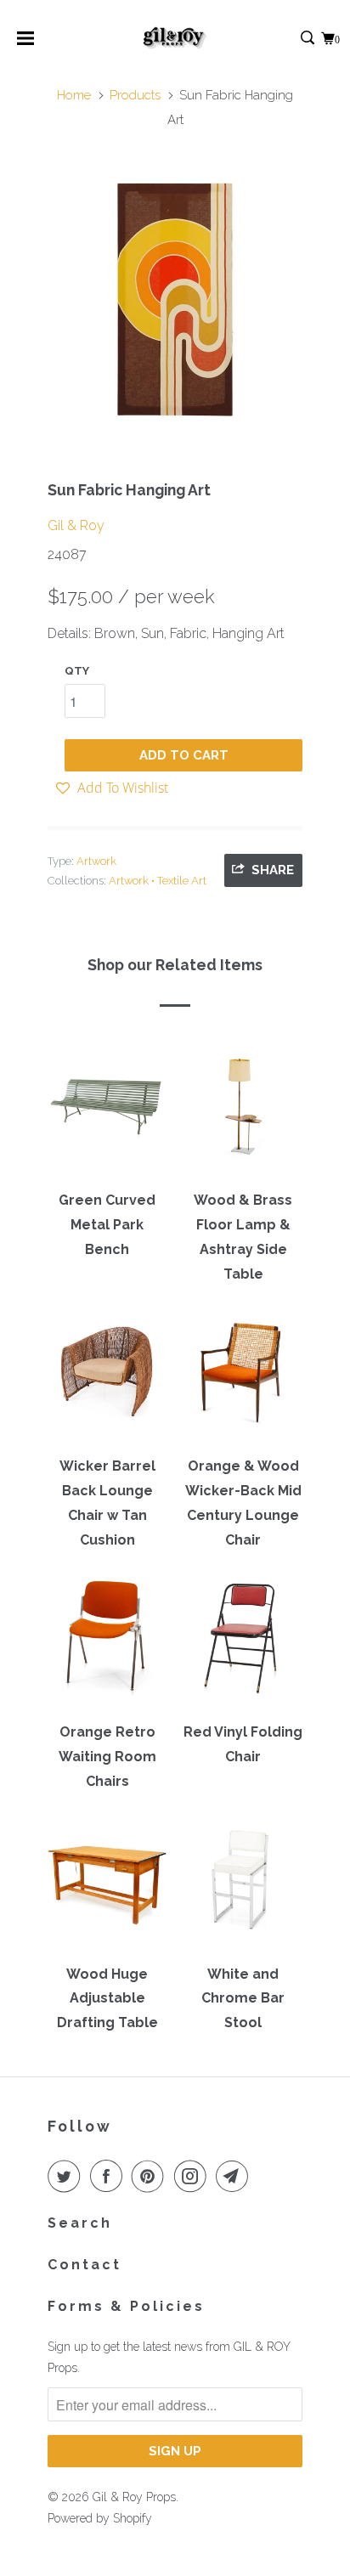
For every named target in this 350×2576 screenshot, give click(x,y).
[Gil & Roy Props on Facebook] (110, 2176)
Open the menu (25, 44)
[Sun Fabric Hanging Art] (175, 300)
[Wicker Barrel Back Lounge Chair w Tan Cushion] (107, 1378)
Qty (77, 671)
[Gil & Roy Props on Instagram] (194, 2176)
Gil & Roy (76, 525)
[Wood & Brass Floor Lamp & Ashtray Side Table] (243, 1112)
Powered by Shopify (100, 2518)
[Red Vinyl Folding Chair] (243, 1644)
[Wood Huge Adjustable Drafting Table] (107, 1885)
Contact (85, 2265)
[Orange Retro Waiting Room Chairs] (107, 1644)
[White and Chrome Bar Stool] (243, 1885)
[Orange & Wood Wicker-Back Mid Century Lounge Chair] (243, 1378)
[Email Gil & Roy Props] (235, 2176)
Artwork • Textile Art (158, 881)
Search (80, 2223)
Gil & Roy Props (134, 2497)
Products (135, 95)
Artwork (96, 861)
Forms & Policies (126, 2306)
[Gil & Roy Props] (175, 38)
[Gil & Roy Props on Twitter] (67, 2176)
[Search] (309, 39)
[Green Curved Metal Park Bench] (107, 1112)
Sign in (289, 39)
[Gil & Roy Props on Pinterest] (151, 2176)
